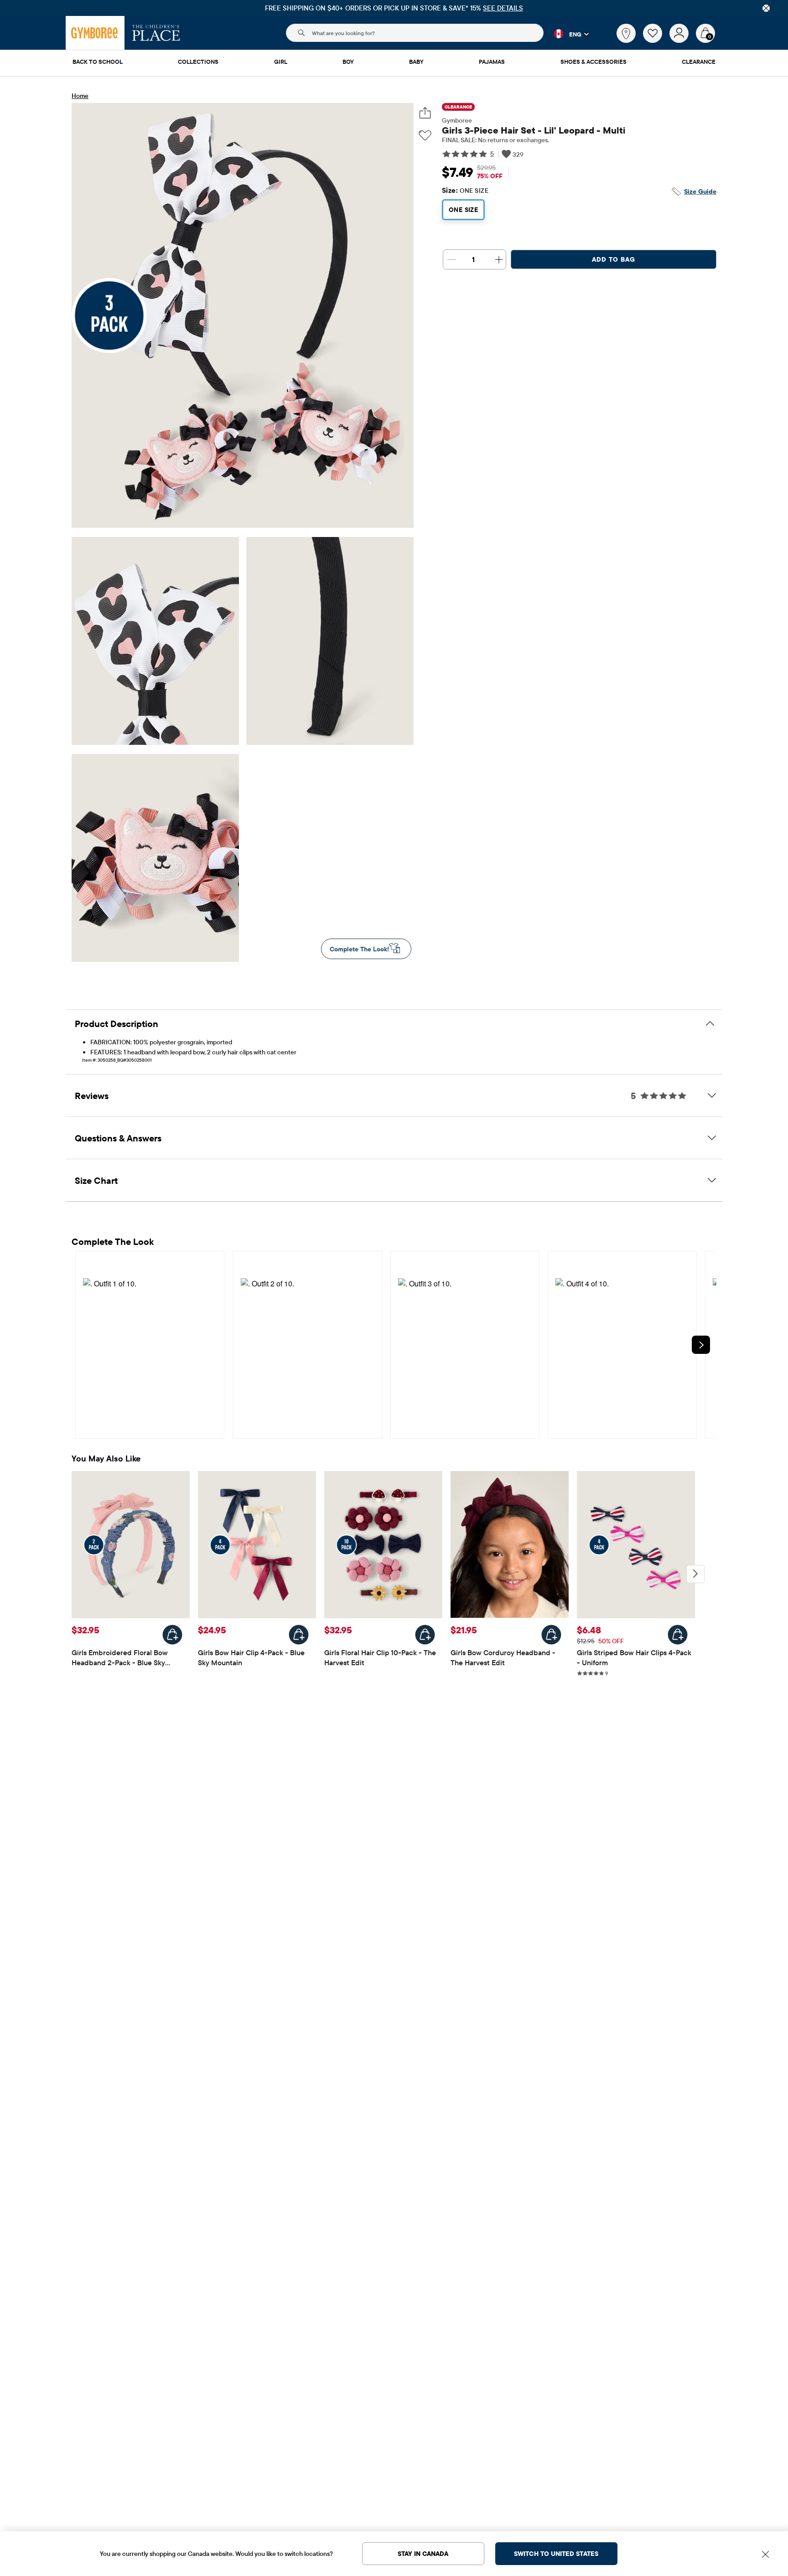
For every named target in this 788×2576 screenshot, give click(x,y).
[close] (766, 8)
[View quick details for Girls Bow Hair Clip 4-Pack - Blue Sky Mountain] (299, 1635)
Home (80, 96)
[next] (701, 1345)
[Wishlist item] (656, 41)
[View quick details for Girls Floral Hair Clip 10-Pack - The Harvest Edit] (425, 1635)
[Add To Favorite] (425, 136)
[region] (394, 8)
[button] (566, 34)
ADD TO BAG (614, 259)
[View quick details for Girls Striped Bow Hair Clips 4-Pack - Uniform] (678, 1635)
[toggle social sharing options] (425, 113)
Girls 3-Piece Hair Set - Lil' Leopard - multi (534, 130)
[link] (626, 33)
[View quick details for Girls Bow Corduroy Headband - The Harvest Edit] (551, 1635)
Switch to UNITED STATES (556, 2554)
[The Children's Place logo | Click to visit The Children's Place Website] (156, 33)
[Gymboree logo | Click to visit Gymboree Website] (95, 33)
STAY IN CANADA (423, 2554)
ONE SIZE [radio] (463, 210)
